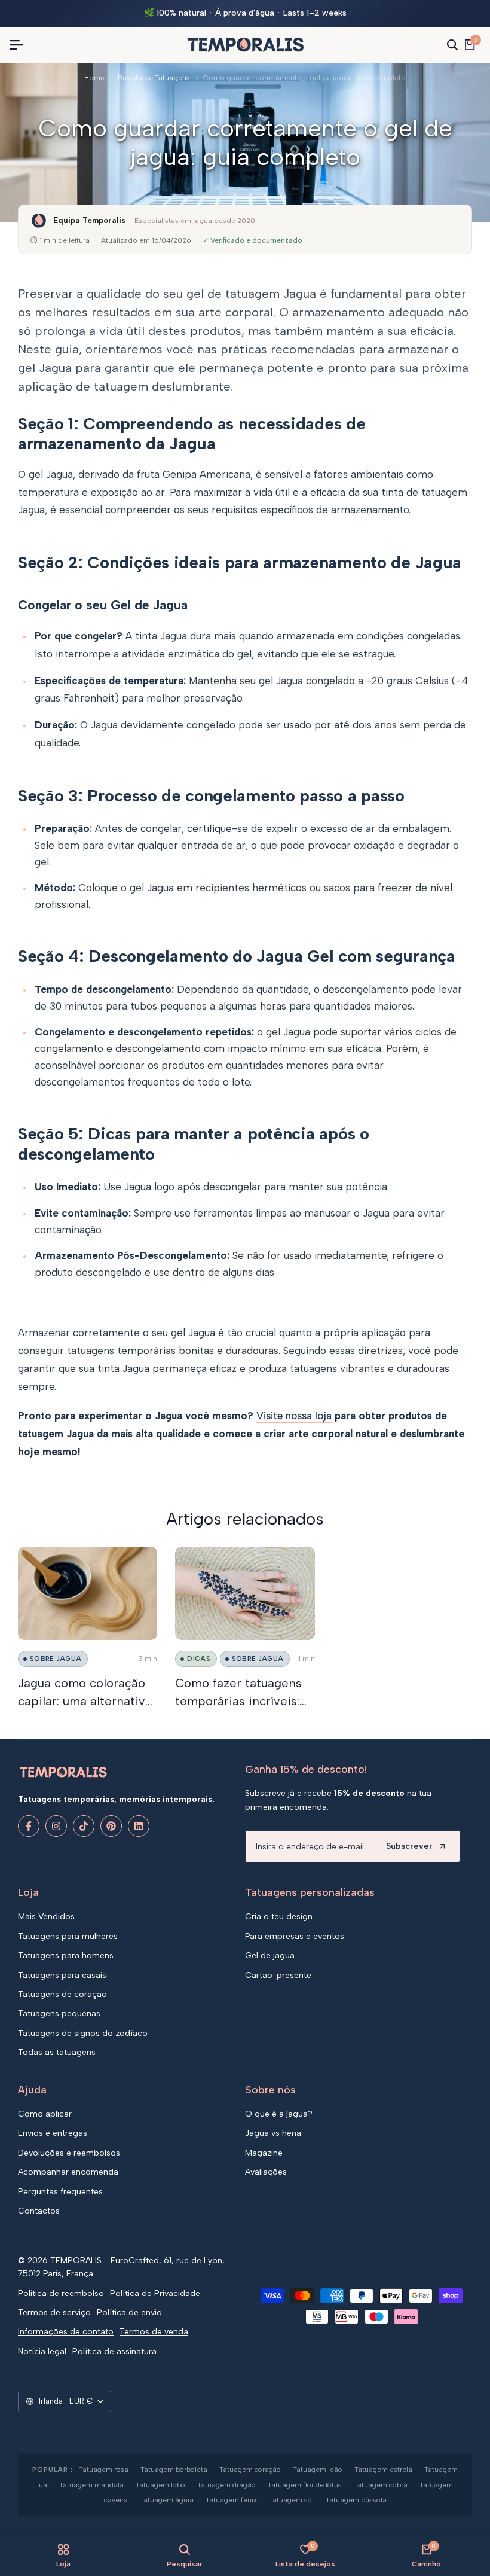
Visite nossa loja (294, 1416)
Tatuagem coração (250, 2470)
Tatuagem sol (291, 2500)
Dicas (199, 1659)
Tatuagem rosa (104, 2470)
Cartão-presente (278, 1975)
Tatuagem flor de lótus (305, 2485)
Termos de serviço (54, 2313)
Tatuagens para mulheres (68, 1936)
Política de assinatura (114, 2351)
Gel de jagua (270, 1955)
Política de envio (129, 2313)
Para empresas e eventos (295, 1936)
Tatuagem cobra (381, 2485)
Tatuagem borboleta (174, 2470)
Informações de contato (66, 2332)
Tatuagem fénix (231, 2500)
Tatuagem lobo (160, 2485)
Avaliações (266, 2172)
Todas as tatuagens (57, 2052)
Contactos (39, 2211)
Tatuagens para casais (62, 1975)
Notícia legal (42, 2351)
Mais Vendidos (46, 1917)
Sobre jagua (56, 1659)
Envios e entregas (53, 2133)
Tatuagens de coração (62, 1994)
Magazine (264, 2153)
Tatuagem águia (167, 2500)
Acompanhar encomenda (68, 2172)
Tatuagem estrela (383, 2470)
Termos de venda (154, 2332)
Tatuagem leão (318, 2470)
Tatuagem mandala (91, 2485)
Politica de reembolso (61, 2293)
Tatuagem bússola (356, 2500)
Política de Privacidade (155, 2293)
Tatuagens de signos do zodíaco (83, 2033)
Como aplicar (45, 2114)
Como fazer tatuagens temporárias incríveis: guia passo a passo (238, 1701)
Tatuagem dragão (226, 2485)
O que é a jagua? (279, 2114)
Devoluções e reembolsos (69, 2153)
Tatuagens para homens (66, 1955)
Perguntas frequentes (60, 2192)
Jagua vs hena (273, 2133)
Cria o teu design (279, 1917)
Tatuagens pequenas (59, 2013)
